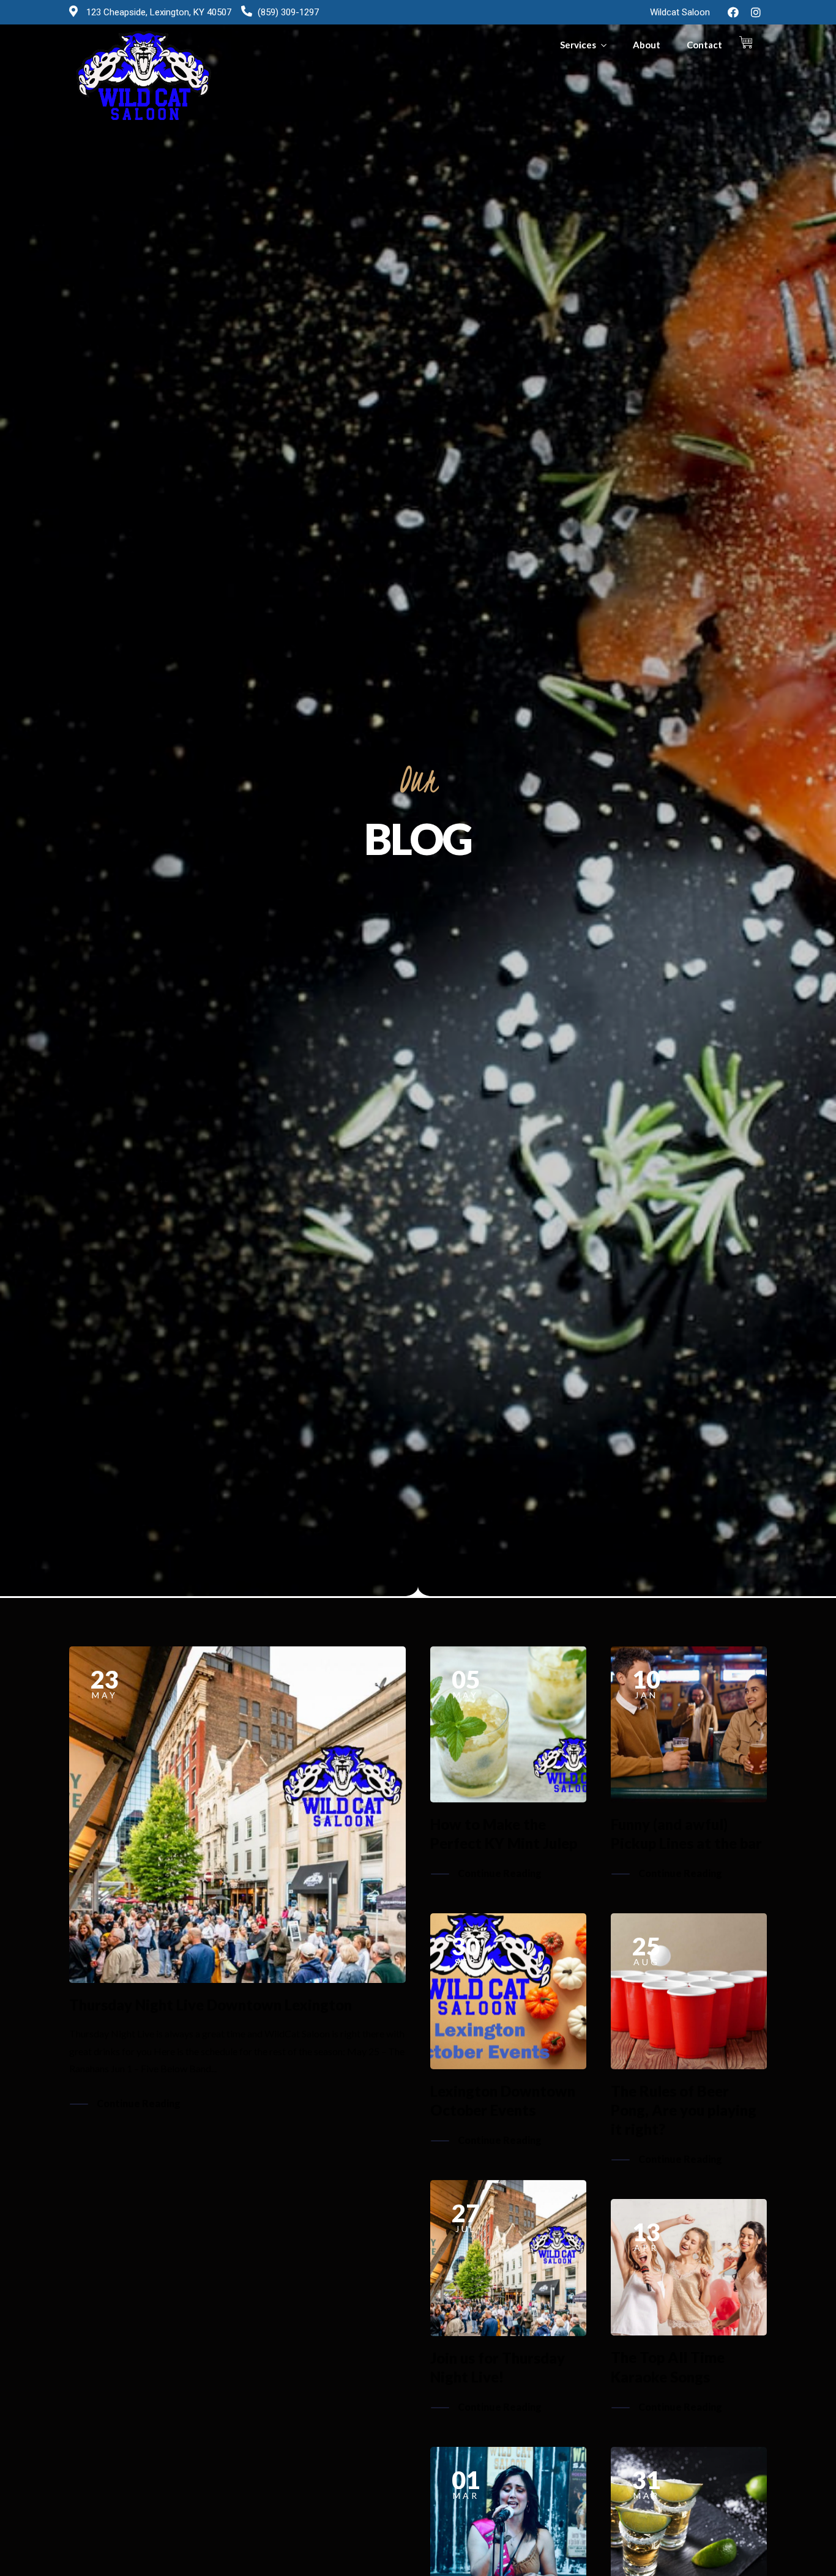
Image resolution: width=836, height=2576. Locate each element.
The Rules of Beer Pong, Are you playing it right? (684, 2110)
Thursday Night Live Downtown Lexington (211, 2005)
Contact (704, 45)
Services (578, 45)
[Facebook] (733, 12)
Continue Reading (139, 2103)
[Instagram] (756, 12)
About (647, 45)
